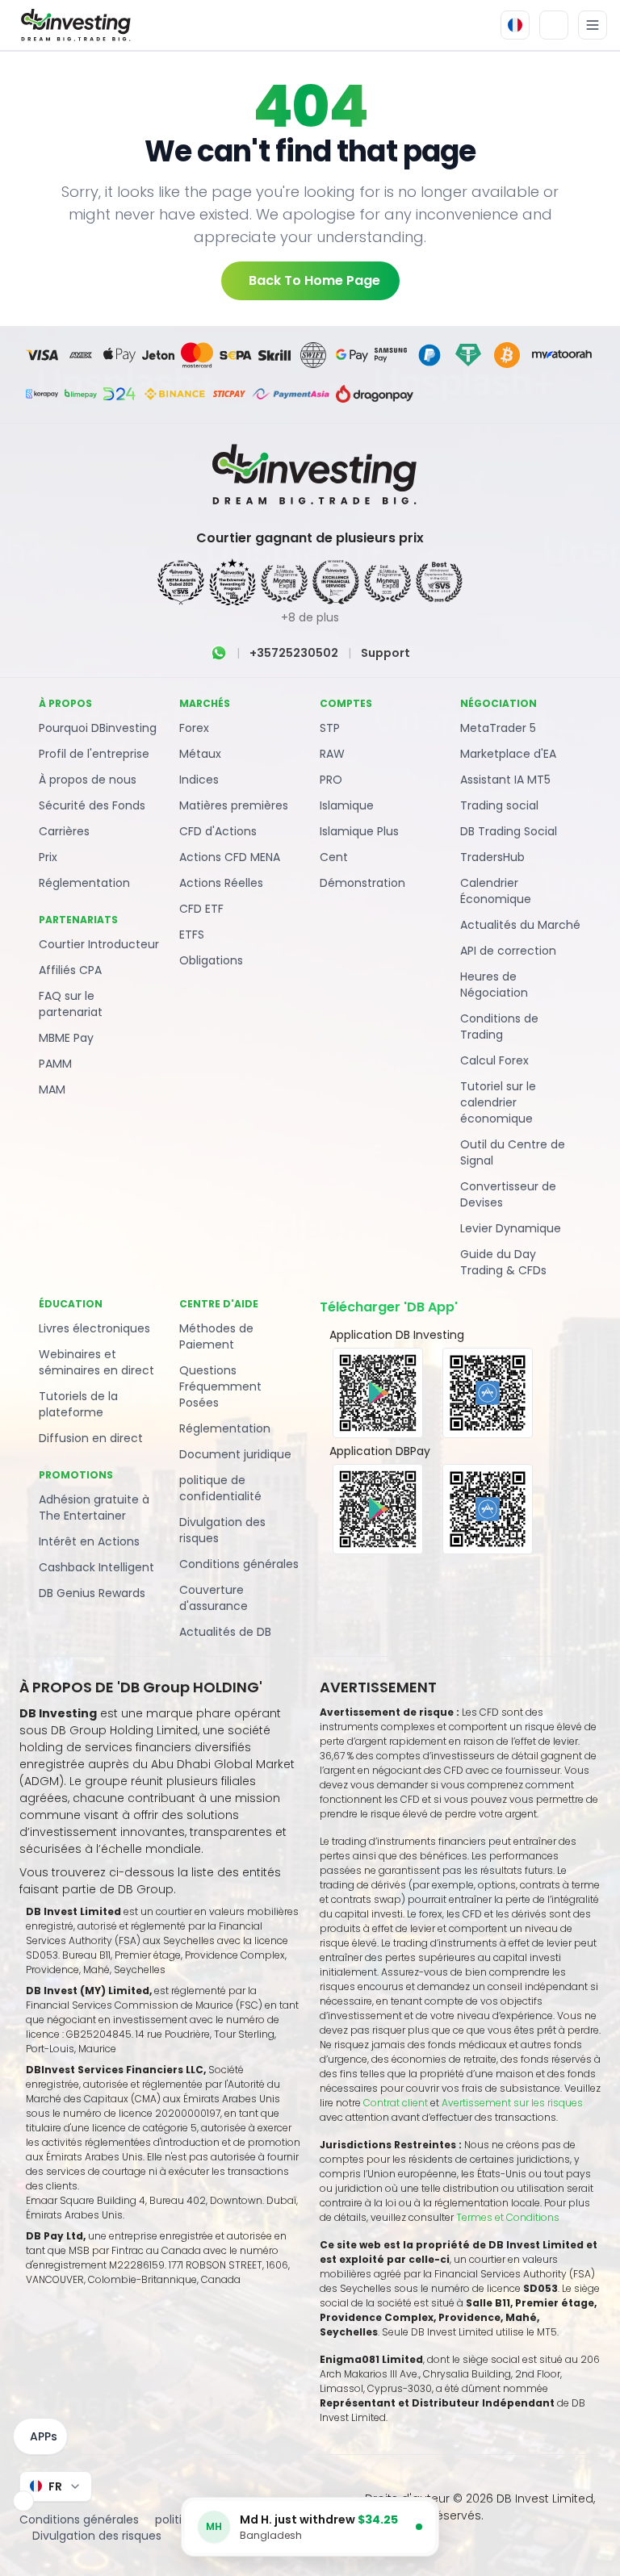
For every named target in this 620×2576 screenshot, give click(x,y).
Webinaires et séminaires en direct (96, 1362)
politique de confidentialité (220, 1488)
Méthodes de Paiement (216, 1336)
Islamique (347, 805)
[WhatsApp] (219, 653)
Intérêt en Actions (89, 1541)
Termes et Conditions (508, 2217)
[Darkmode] (554, 25)
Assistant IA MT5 (505, 780)
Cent (334, 857)
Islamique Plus (359, 831)
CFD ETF (201, 909)
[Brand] (73, 25)
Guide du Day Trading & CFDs (503, 1262)
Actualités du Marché (520, 925)
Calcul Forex (494, 1060)
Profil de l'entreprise (94, 754)
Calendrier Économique (496, 891)
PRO (331, 780)
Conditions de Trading (499, 1027)
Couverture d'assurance (214, 1598)
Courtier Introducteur (99, 944)
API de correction (508, 951)
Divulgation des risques (222, 1530)
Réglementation (84, 883)
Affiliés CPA (70, 970)
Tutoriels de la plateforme (78, 1404)
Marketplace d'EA (508, 754)
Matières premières (234, 805)
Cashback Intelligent (96, 1567)
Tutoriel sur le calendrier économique (498, 1102)
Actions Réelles (221, 883)
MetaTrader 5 (498, 728)
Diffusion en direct (91, 1438)
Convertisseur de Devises (508, 1194)
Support (385, 653)
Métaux (200, 754)
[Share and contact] (23, 2501)
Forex (194, 728)
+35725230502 (294, 653)
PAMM (55, 1064)
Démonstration (362, 883)
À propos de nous (88, 780)
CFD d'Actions (218, 831)
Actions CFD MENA (230, 857)
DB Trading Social (509, 831)
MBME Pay (66, 1038)
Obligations (211, 960)
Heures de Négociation (494, 985)
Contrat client (396, 2103)
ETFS (192, 935)
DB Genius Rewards (92, 1593)
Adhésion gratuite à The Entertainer (94, 1508)
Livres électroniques (94, 1328)
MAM (52, 1089)
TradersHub (492, 857)
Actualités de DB (225, 1632)
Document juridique (235, 1454)
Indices (199, 780)
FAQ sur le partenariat (71, 1004)
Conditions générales (239, 1564)
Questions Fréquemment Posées (220, 1386)
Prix (48, 857)
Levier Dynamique (511, 1228)
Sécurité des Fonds (92, 805)
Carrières (64, 831)
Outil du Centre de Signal (513, 1152)
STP (330, 728)
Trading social (499, 805)
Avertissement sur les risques (512, 2103)
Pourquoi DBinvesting (98, 728)
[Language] (515, 25)
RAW (332, 754)
